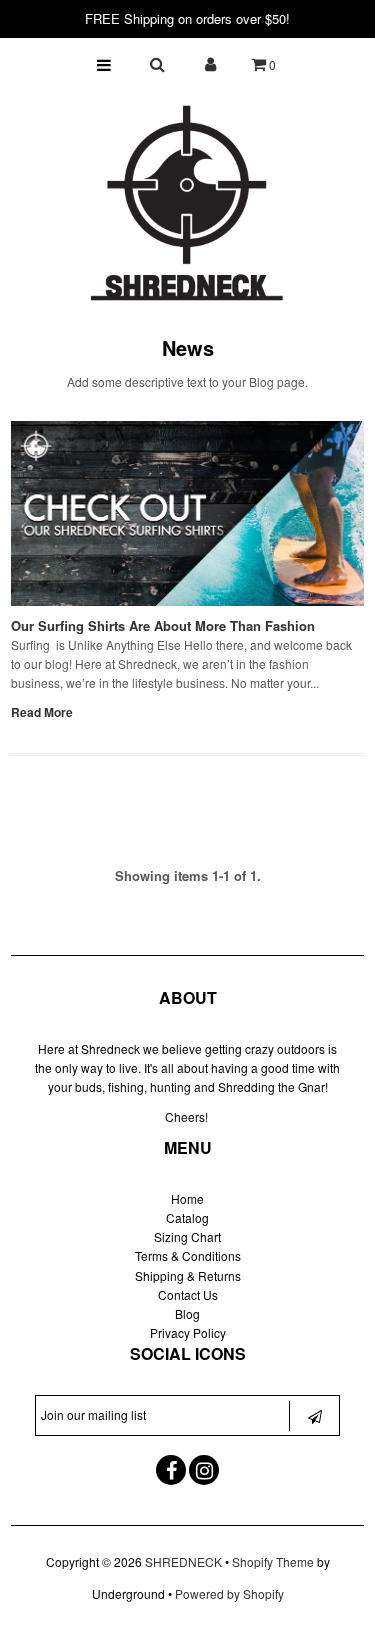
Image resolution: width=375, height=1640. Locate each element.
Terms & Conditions (188, 1255)
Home (187, 1198)
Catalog (187, 1217)
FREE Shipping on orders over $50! (187, 18)
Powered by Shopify (229, 1593)
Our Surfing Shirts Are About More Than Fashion (163, 625)
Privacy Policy (188, 1332)
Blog (187, 1313)
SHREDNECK (183, 1561)
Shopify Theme (273, 1561)
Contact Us (188, 1294)
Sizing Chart (187, 1236)
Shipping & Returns (188, 1275)
